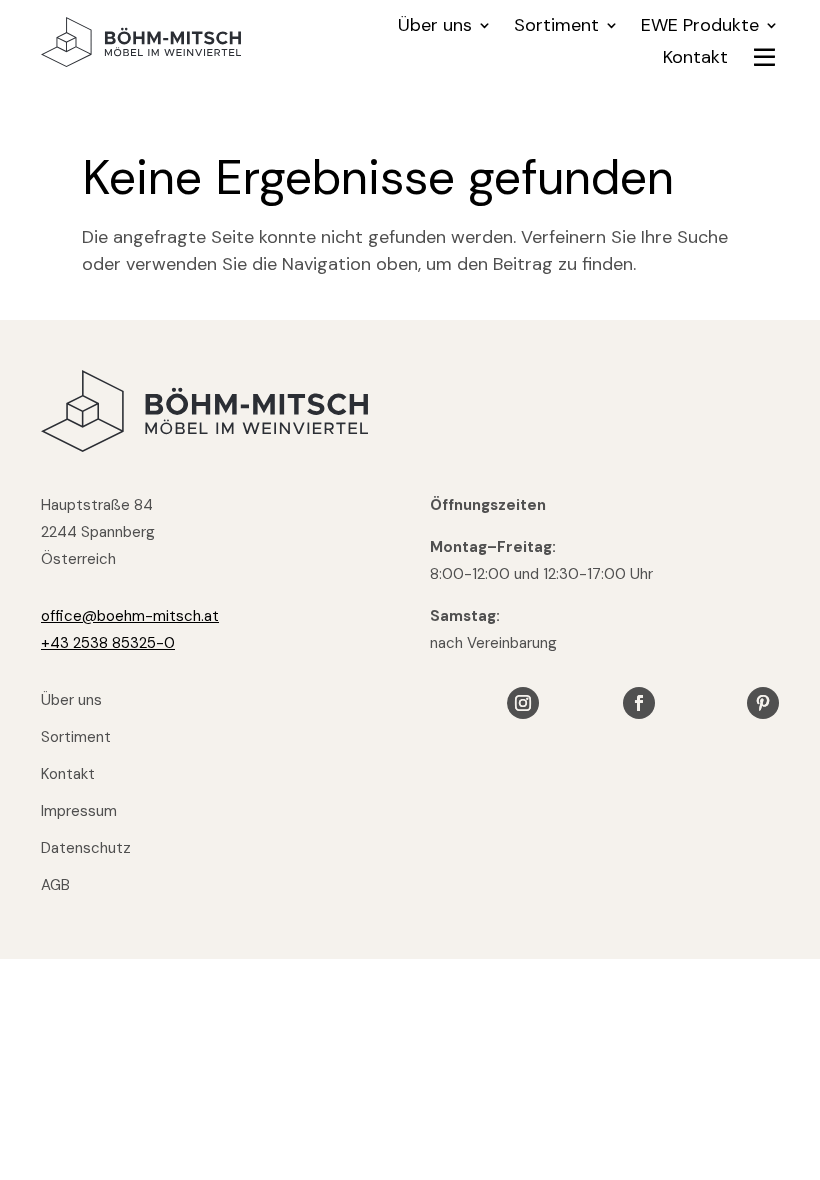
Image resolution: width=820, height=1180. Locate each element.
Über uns (435, 27)
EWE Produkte (700, 27)
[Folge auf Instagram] (523, 703)
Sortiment (556, 27)
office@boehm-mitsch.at (130, 616)
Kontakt (695, 59)
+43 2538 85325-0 (108, 643)
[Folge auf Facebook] (639, 703)
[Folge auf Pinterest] (763, 703)
